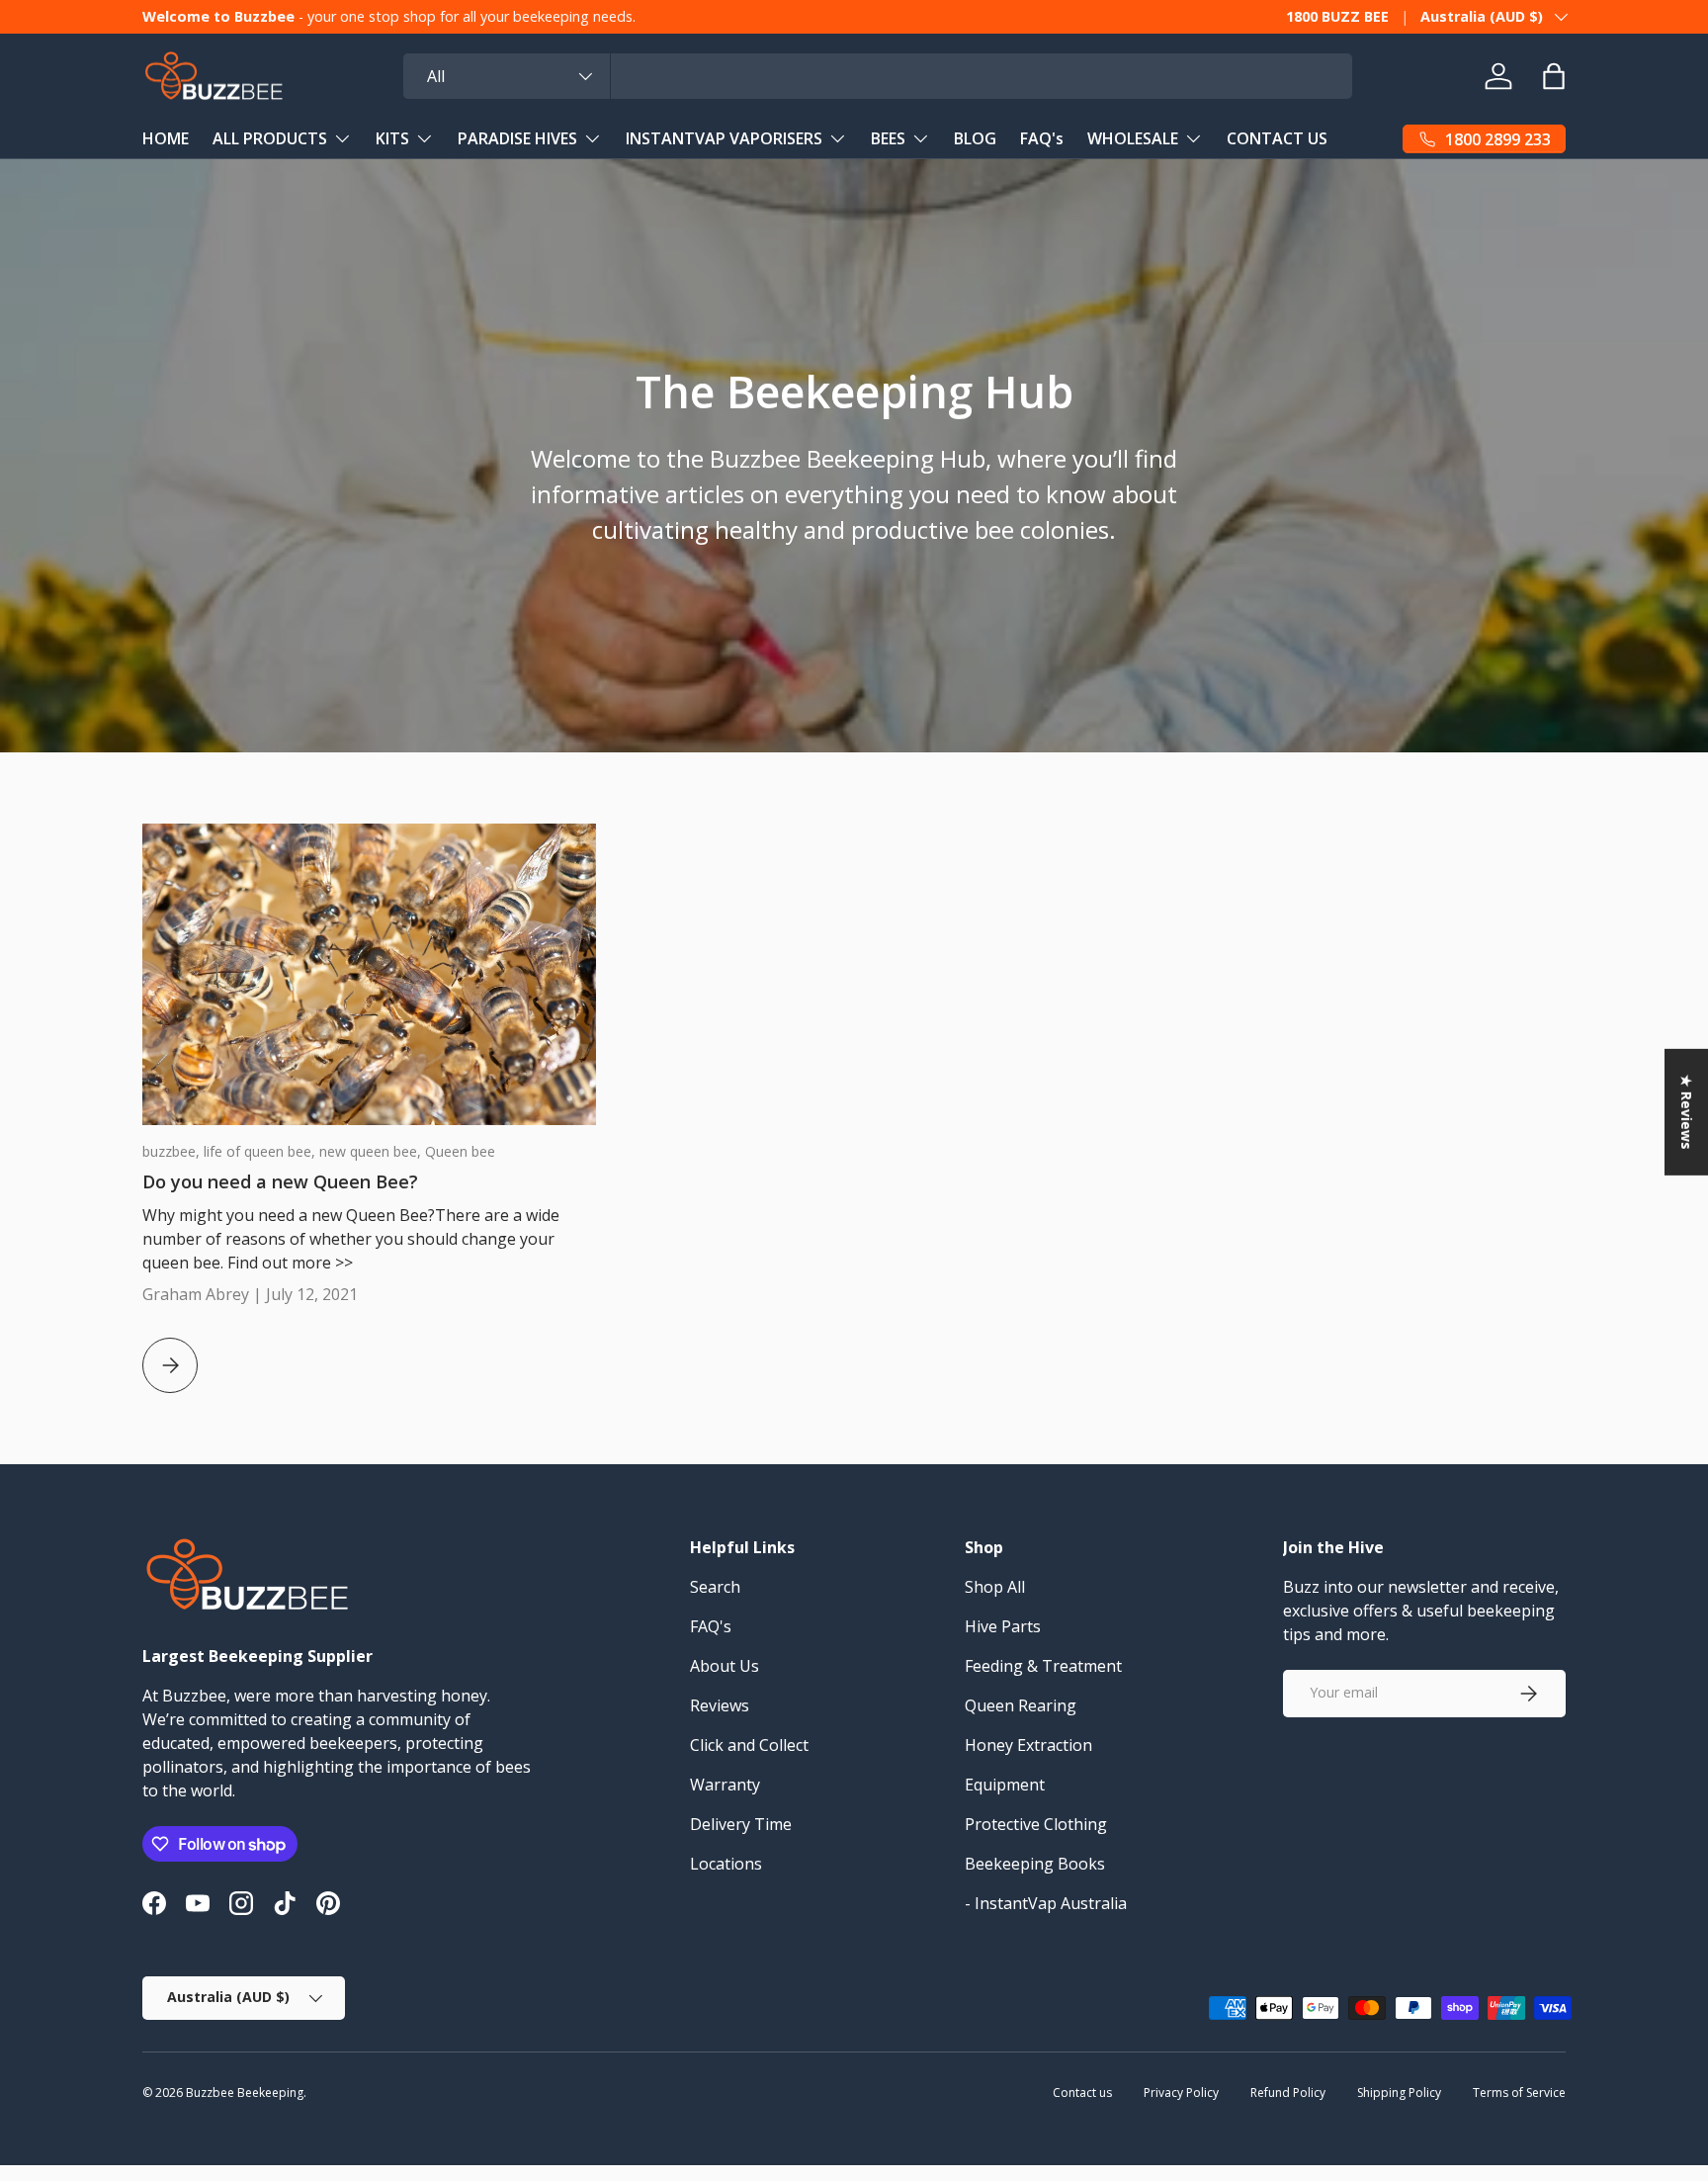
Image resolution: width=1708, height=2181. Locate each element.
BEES (888, 138)
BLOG (975, 138)
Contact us (1082, 2093)
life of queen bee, (261, 1151)
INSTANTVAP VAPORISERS (724, 138)
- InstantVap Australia (1046, 1903)
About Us (725, 1666)
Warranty (725, 1785)
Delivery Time (741, 1824)
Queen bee (460, 1151)
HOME (166, 138)
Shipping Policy (1399, 2093)
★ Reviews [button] (1687, 1112)
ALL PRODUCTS (270, 138)
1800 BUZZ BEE (1337, 16)
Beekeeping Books (1035, 1864)
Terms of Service (1519, 2093)
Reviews (720, 1705)
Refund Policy (1288, 2093)
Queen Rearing (1021, 1705)
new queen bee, (372, 1151)
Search (715, 1587)
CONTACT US (1277, 138)
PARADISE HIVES (517, 138)
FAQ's (1042, 138)
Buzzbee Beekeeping (245, 2093)
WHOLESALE (1133, 138)
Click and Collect (749, 1745)
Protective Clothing (1036, 1824)
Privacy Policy (1181, 2093)
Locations (726, 1864)
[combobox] (878, 76)
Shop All (995, 1587)
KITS (392, 138)
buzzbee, (173, 1151)
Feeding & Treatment (1043, 1666)
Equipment (1005, 1785)
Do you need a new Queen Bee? (280, 1181)
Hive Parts (1003, 1626)
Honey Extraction (1028, 1745)
